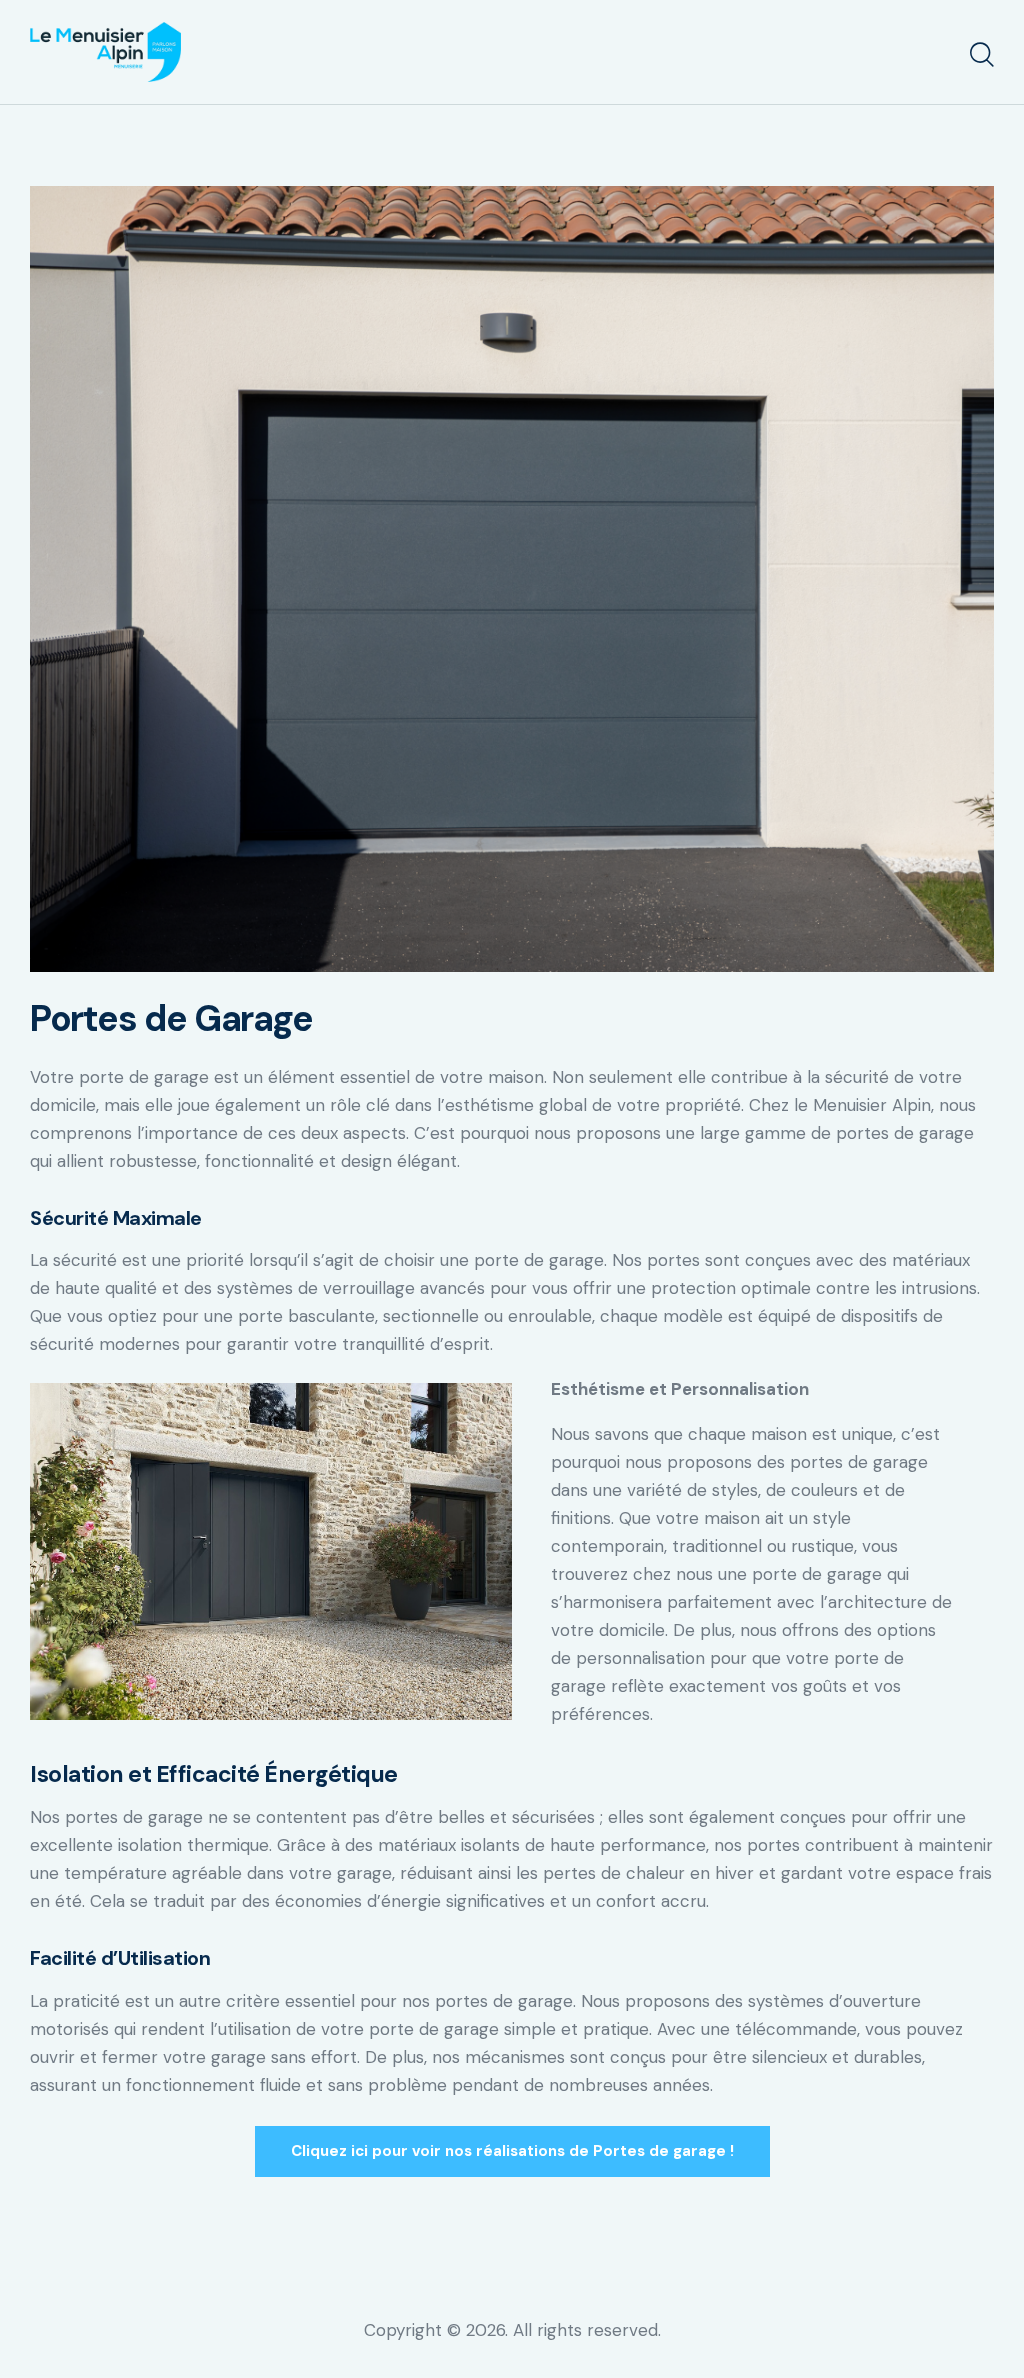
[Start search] (982, 55)
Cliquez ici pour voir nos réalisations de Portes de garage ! (512, 2151)
